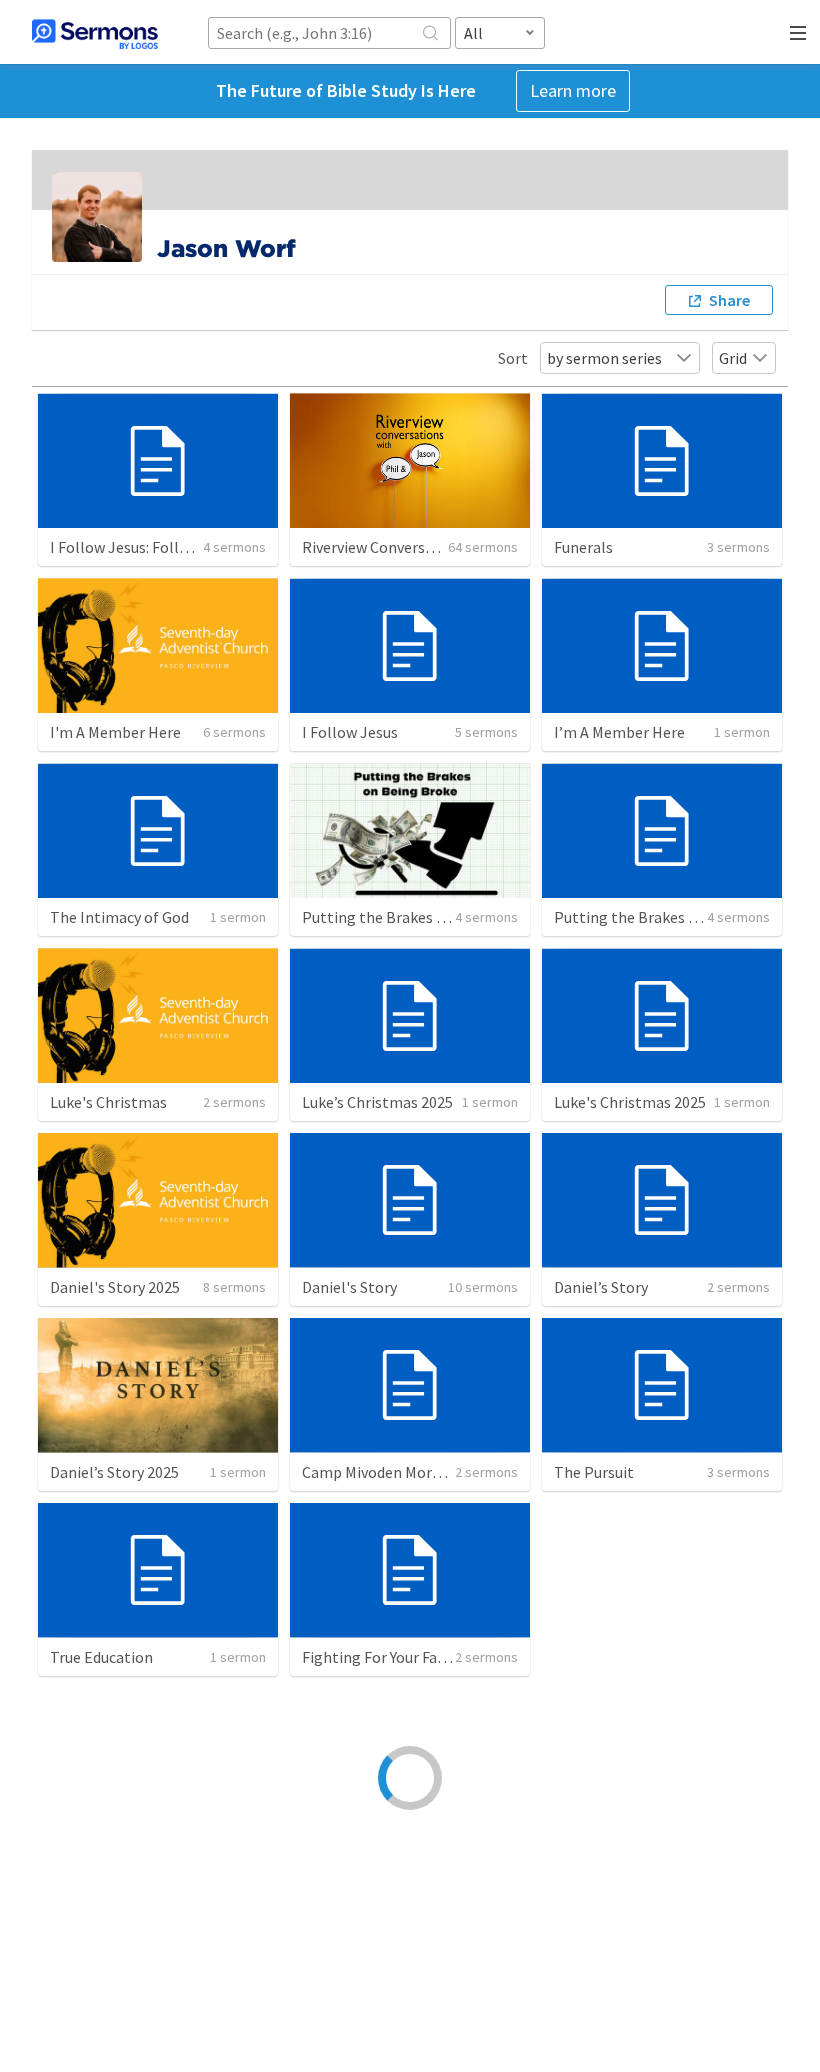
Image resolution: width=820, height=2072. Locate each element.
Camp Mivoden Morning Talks (402, 1472)
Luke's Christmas (108, 1102)
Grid (733, 358)
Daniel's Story (349, 1287)
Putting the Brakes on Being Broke (421, 917)
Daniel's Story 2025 (115, 1287)
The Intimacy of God (119, 917)
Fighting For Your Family (384, 1657)
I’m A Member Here (619, 732)
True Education (101, 1657)
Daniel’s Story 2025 (114, 1472)
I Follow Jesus (350, 732)
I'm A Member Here (115, 732)
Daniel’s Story (601, 1287)
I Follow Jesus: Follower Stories (157, 547)
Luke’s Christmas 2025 (377, 1102)
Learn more (573, 90)
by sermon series (604, 358)
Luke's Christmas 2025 (630, 1102)
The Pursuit (594, 1472)
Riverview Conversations (385, 547)
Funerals (583, 547)
